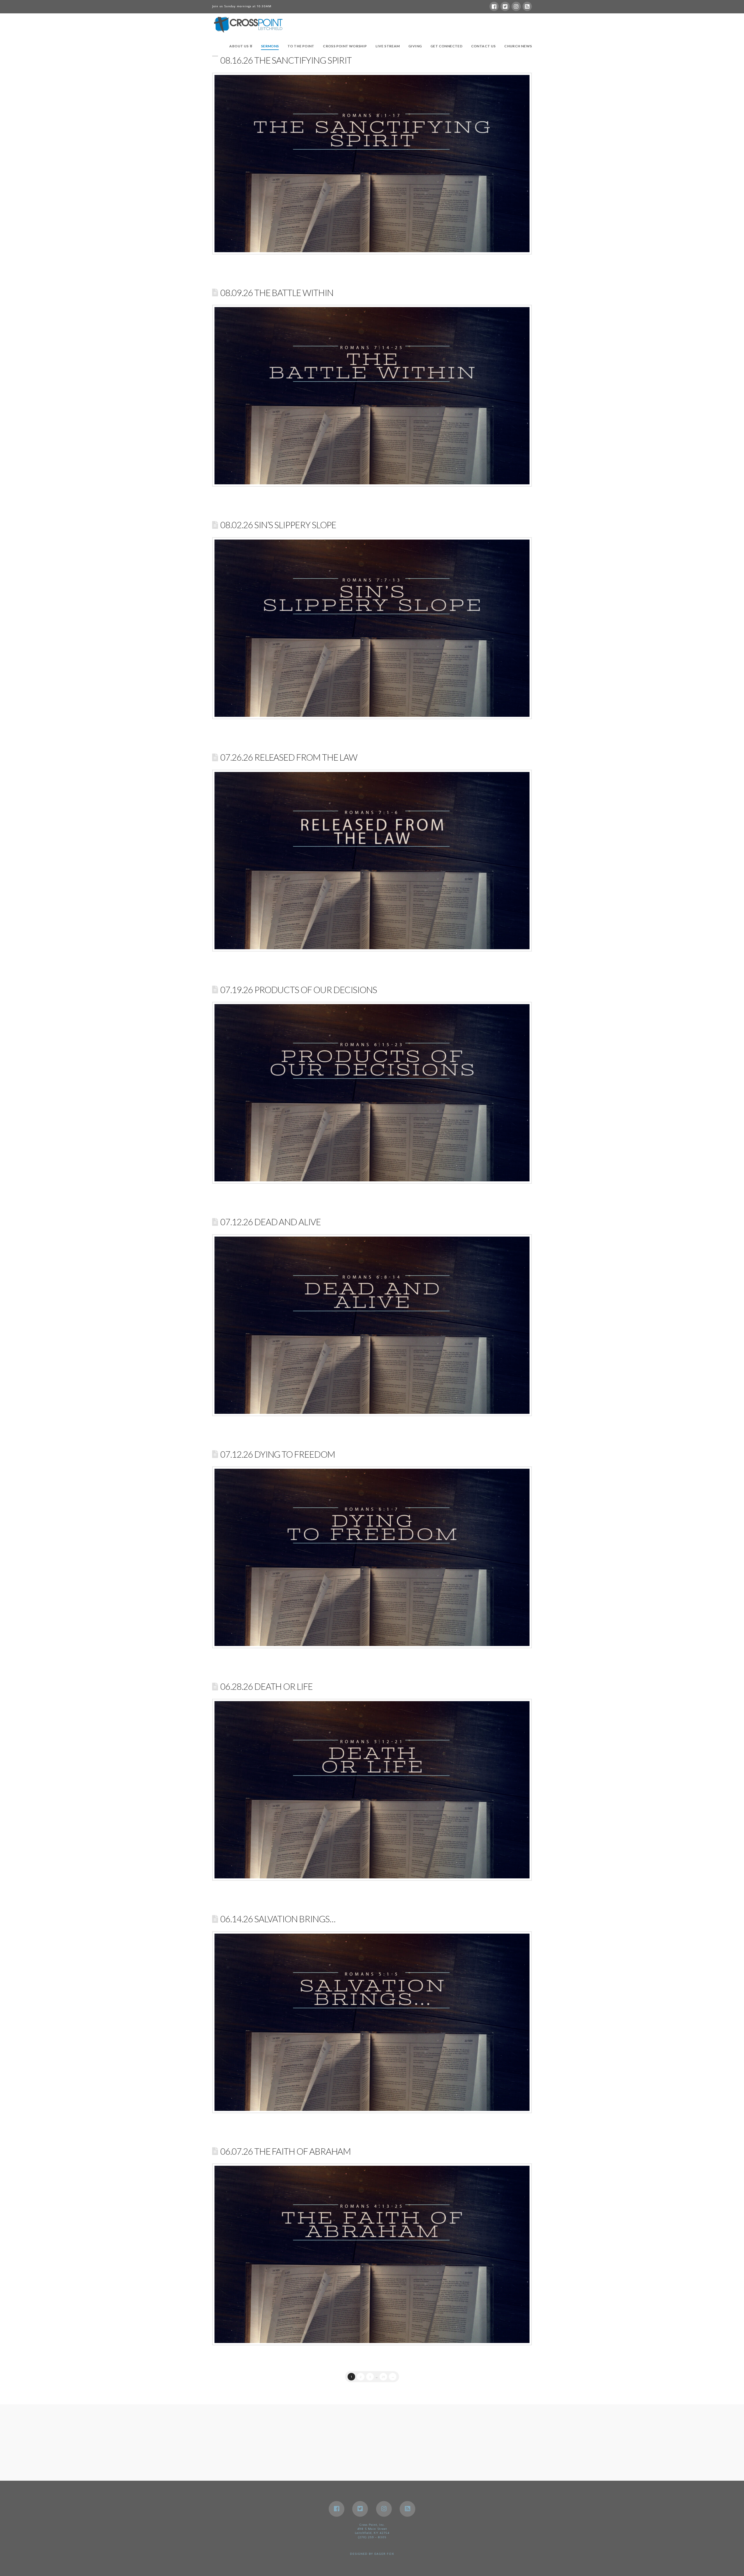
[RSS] (527, 6)
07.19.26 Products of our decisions (299, 990)
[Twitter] (505, 6)
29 (383, 2377)
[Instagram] (516, 6)
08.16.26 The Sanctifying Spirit (286, 60)
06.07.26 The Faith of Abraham (286, 2151)
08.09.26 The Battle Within (277, 293)
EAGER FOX (384, 2554)
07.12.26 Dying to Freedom (278, 1454)
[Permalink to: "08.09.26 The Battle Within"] (372, 396)
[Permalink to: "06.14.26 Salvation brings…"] (372, 2022)
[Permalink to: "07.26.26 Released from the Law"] (372, 861)
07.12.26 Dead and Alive (270, 1222)
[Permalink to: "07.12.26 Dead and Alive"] (372, 1325)
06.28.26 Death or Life (266, 1686)
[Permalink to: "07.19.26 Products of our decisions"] (372, 1093)
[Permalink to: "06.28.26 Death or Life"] (372, 1790)
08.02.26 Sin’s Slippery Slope (278, 525)
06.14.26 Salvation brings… (278, 1919)
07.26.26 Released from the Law (289, 757)
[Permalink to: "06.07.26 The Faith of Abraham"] (372, 2254)
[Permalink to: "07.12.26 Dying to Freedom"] (372, 1557)
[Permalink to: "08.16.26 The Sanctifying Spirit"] (372, 164)
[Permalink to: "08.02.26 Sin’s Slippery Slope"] (372, 628)
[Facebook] (494, 6)
